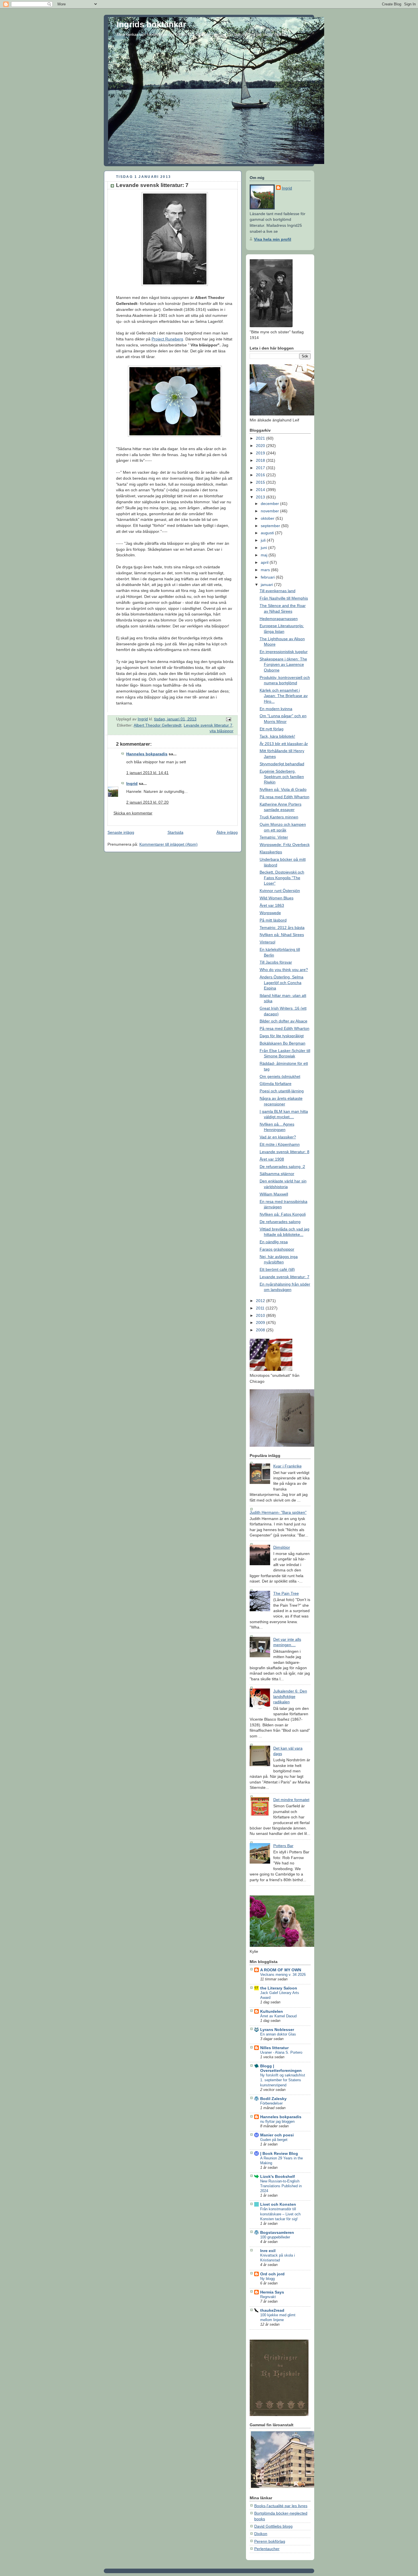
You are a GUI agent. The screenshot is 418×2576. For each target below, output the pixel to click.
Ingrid (132, 783)
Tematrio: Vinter (274, 837)
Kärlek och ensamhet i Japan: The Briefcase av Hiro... (284, 696)
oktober (268, 518)
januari (267, 585)
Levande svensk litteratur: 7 (284, 1277)
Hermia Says (272, 2292)
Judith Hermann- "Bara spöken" (278, 1512)
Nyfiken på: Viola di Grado (283, 789)
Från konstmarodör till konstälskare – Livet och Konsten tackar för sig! (280, 2214)
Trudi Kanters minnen (279, 817)
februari (268, 577)
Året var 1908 (272, 1159)
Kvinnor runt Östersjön (280, 891)
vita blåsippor (222, 731)
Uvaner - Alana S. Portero (281, 2052)
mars (266, 570)
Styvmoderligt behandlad (282, 764)
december (270, 504)
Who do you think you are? (284, 970)
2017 (261, 468)
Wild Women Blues (277, 898)
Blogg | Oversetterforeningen (281, 2068)
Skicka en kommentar (133, 813)
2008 (261, 1330)
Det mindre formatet (291, 1800)
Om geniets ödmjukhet (280, 1076)
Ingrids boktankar (151, 24)
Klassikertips (271, 852)
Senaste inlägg (121, 832)
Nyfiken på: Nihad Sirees (282, 935)
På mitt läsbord (273, 920)
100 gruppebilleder (275, 2237)
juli (264, 540)
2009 (261, 1323)
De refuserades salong (280, 1222)
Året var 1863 (272, 905)
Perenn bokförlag (270, 2541)
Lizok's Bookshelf (278, 2176)
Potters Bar (283, 1846)
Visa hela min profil (273, 239)
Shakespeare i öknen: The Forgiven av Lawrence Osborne (283, 665)
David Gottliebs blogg (273, 2526)
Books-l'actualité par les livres (281, 2506)
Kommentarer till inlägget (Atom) (168, 844)
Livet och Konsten (278, 2204)
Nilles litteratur (274, 2048)
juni (264, 548)
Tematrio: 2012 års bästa (282, 928)
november (270, 511)
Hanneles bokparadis (147, 754)
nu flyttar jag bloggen (277, 2121)
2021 (261, 438)
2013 (261, 497)
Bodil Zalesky (273, 2099)
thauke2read (272, 2310)
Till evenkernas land (278, 591)
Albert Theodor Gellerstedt (158, 725)
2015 (261, 482)
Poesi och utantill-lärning (282, 1091)
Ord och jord (272, 2274)
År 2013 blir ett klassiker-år (284, 744)
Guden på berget (274, 2140)
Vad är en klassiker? (278, 1137)
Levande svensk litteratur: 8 (284, 1152)
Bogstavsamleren (277, 2232)
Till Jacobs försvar (276, 962)
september (271, 526)
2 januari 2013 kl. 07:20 (147, 802)
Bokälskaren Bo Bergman (283, 1043)
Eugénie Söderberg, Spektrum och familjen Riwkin (282, 777)
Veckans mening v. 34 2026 (283, 1975)
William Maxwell (274, 1194)
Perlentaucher (267, 2549)
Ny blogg (267, 2279)
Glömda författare (276, 1084)
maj (265, 555)
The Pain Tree (286, 1593)
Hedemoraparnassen (279, 619)
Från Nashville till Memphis (284, 598)
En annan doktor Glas (278, 2034)
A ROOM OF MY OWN (281, 1970)
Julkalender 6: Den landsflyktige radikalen (290, 1697)
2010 (261, 1315)
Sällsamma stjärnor (277, 1174)
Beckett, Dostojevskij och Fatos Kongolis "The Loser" (282, 878)
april (265, 562)
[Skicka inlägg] (228, 719)
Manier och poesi (277, 2135)
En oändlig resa (274, 1242)
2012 (261, 1301)
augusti (268, 533)
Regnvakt (268, 2297)
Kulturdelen (272, 2011)
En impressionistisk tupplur (284, 652)
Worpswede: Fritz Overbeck (285, 845)
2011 (261, 1308)
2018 (261, 460)
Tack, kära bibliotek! (277, 736)
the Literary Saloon (279, 1988)
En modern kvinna (276, 709)
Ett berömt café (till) (277, 1269)
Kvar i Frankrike (287, 1466)
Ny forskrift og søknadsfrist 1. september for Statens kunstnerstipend (283, 2080)
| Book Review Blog (279, 2153)
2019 (261, 453)
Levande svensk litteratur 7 (208, 725)
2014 (261, 490)
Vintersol (267, 942)
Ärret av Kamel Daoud (278, 2016)
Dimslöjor (282, 1547)
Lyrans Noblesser (277, 2030)
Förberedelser (271, 2103)
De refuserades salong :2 (282, 1167)
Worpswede (270, 913)
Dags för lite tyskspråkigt (282, 1036)
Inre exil (268, 2251)
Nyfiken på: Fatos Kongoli (283, 1214)
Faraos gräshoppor (277, 1249)
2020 (261, 446)
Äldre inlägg (227, 832)
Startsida (175, 832)
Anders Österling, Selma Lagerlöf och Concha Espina (282, 983)
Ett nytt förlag (272, 729)
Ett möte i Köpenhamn (280, 1144)
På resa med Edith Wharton (284, 797)
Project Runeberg (167, 339)
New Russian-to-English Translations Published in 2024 (281, 2186)
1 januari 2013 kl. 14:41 (147, 773)
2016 (261, 475)
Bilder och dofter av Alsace (284, 1021)
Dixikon (261, 2534)
